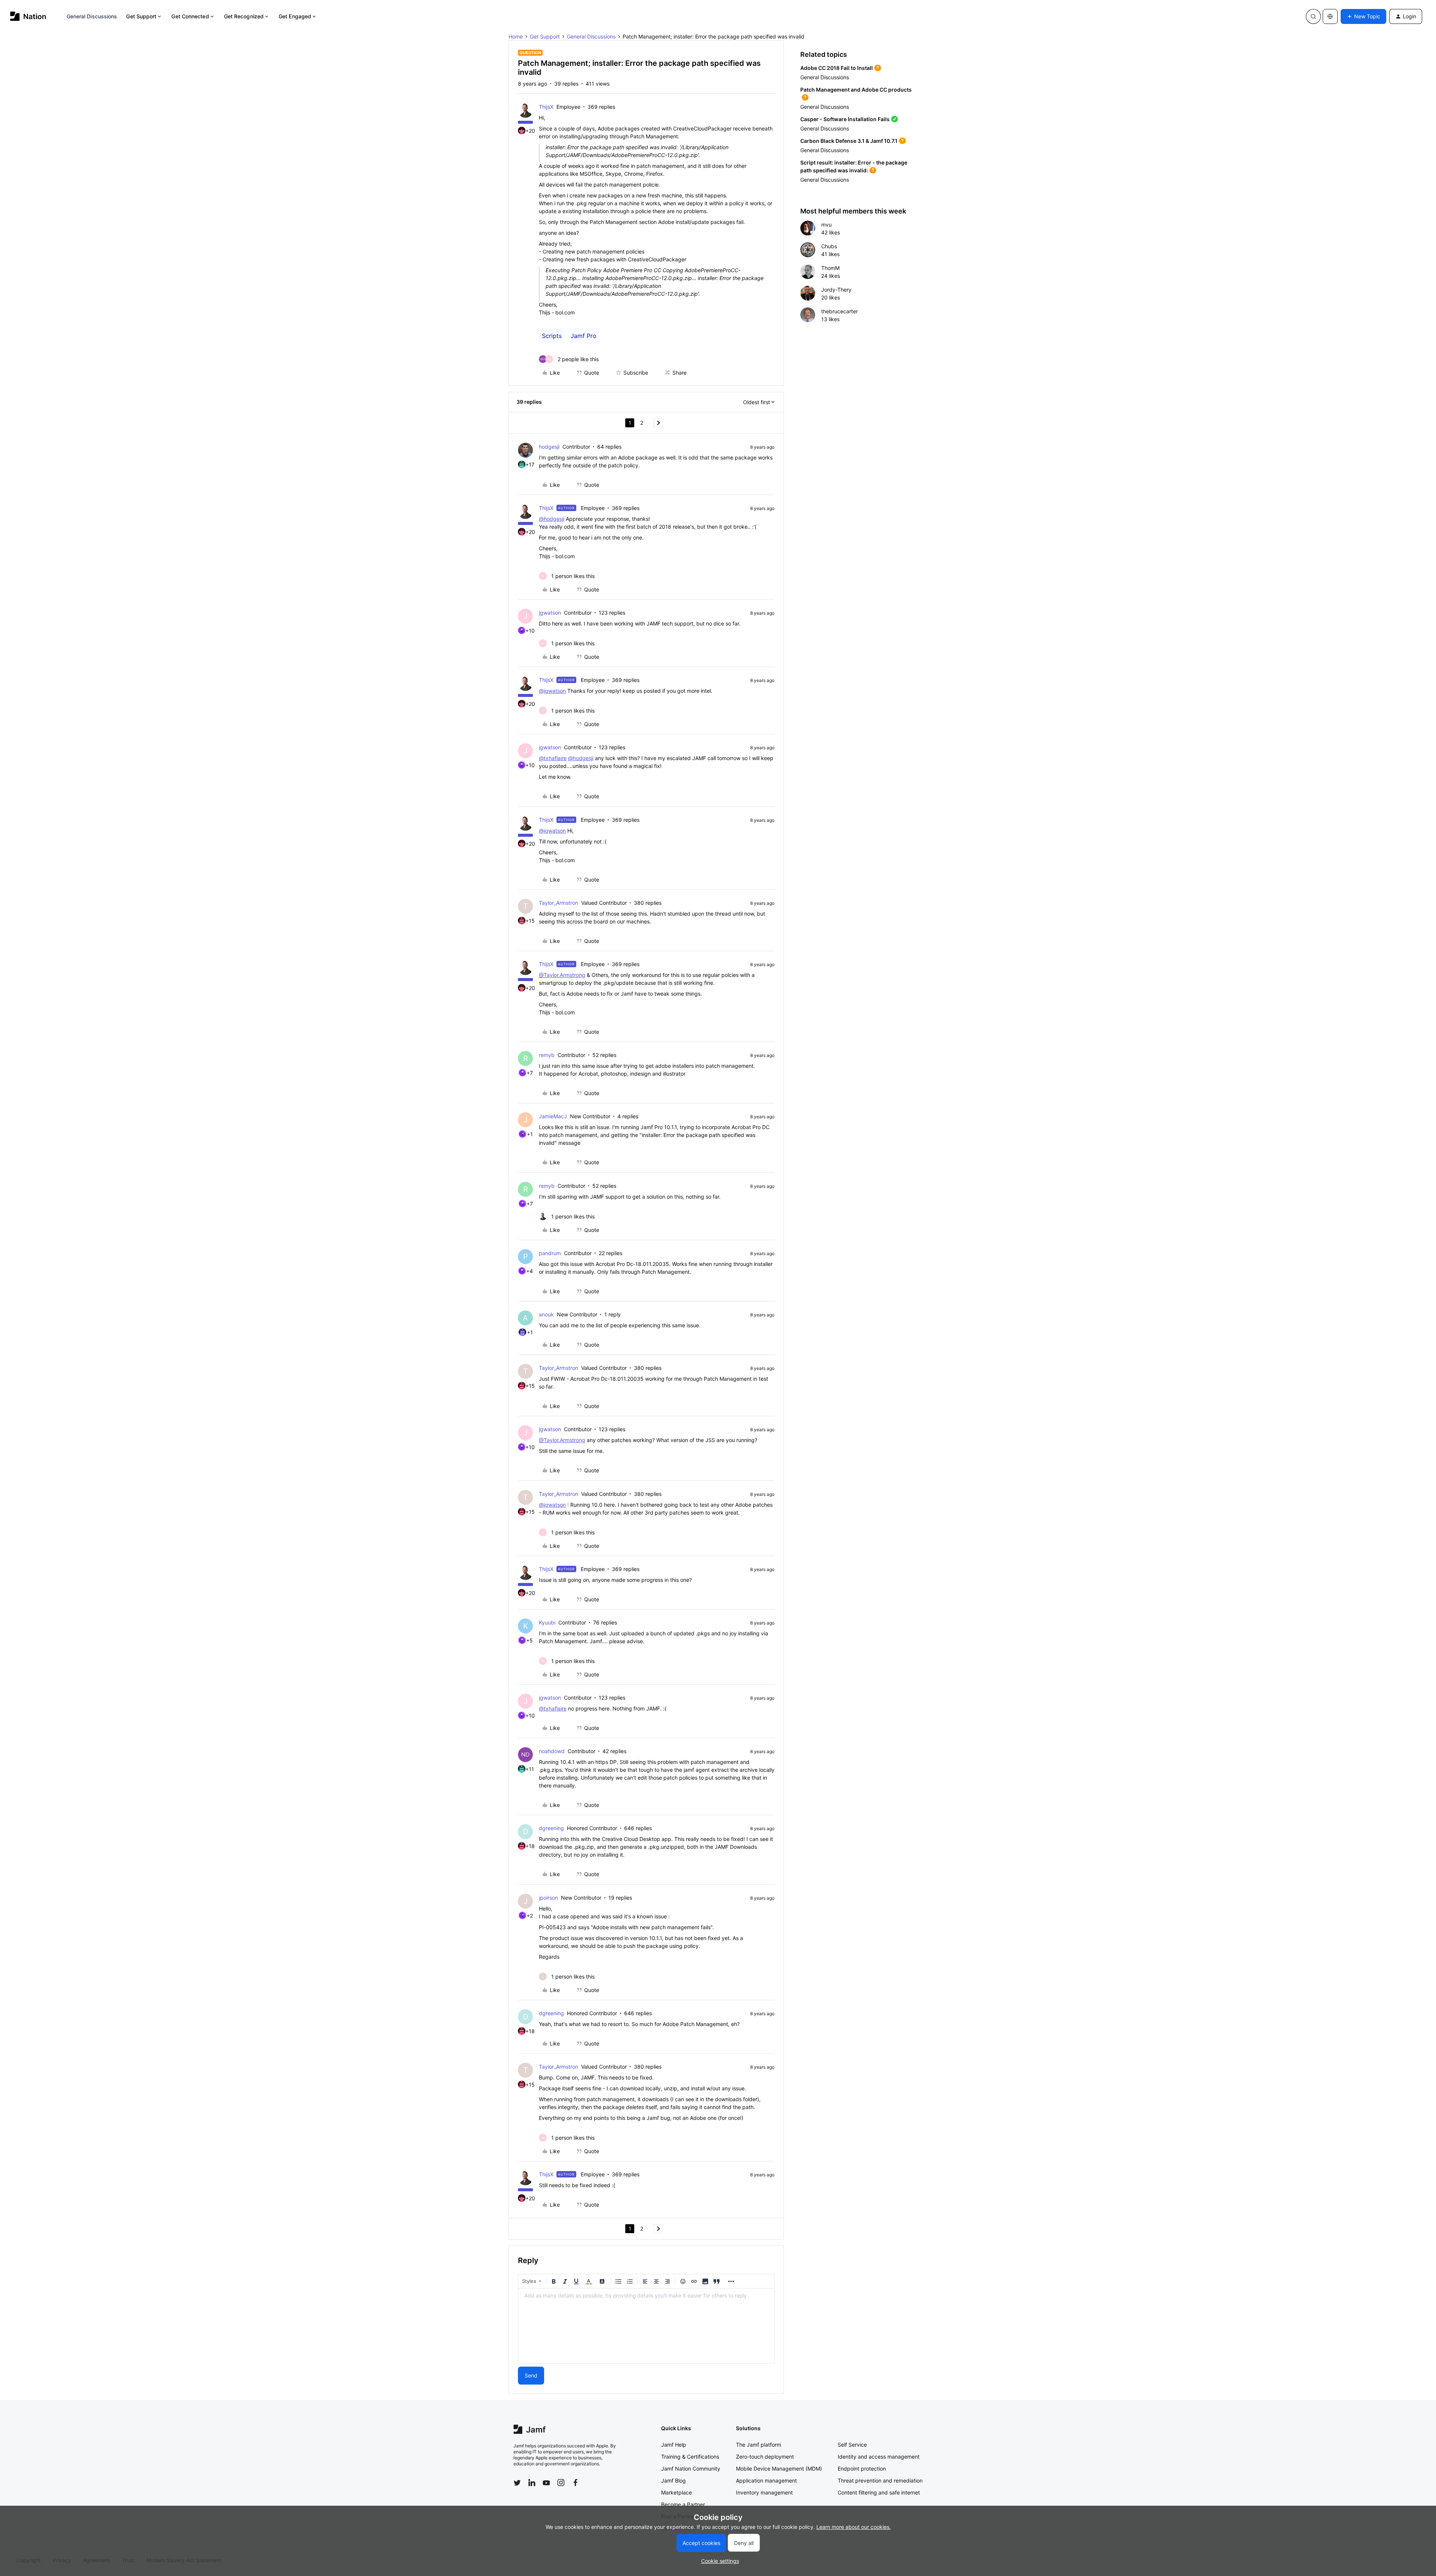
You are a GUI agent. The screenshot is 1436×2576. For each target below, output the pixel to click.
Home (516, 36)
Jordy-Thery (836, 290)
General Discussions (92, 16)
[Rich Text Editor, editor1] (646, 2326)
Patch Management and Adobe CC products (856, 90)
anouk (546, 1314)
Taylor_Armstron (559, 903)
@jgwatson (552, 691)
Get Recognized (244, 16)
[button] (1363, 16)
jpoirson (548, 1898)
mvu (826, 225)
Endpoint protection (862, 2469)
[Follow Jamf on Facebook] (576, 2483)
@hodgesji (552, 519)
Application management (766, 2480)
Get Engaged (295, 16)
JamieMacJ (553, 1116)
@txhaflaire (553, 758)
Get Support (141, 16)
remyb (547, 1055)
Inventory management (764, 2492)
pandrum (550, 1253)
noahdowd (552, 1751)
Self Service (852, 2445)
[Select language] (1330, 16)
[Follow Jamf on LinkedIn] (532, 2483)
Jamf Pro (584, 336)
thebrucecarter (840, 311)
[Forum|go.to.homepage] (28, 16)
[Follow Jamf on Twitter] (517, 2483)
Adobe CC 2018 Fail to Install (837, 68)
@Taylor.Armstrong (562, 975)
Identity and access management (879, 2457)
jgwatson (550, 613)
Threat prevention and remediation (880, 2480)
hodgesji (549, 447)
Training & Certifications (690, 2457)
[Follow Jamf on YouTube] (546, 2483)
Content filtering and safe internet (879, 2492)
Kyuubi (547, 1622)
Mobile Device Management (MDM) (779, 2469)
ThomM (830, 268)
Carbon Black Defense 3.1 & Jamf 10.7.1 (849, 141)
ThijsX (546, 107)
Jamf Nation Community (691, 2469)
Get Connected (190, 16)
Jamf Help (674, 2445)
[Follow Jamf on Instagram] (561, 2483)
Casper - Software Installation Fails (845, 119)
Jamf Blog (673, 2480)
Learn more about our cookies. (854, 2527)
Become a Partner (683, 2504)
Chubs (829, 246)
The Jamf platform (759, 2445)
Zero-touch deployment (765, 2457)
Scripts (552, 336)
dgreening (551, 1828)
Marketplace (676, 2492)
